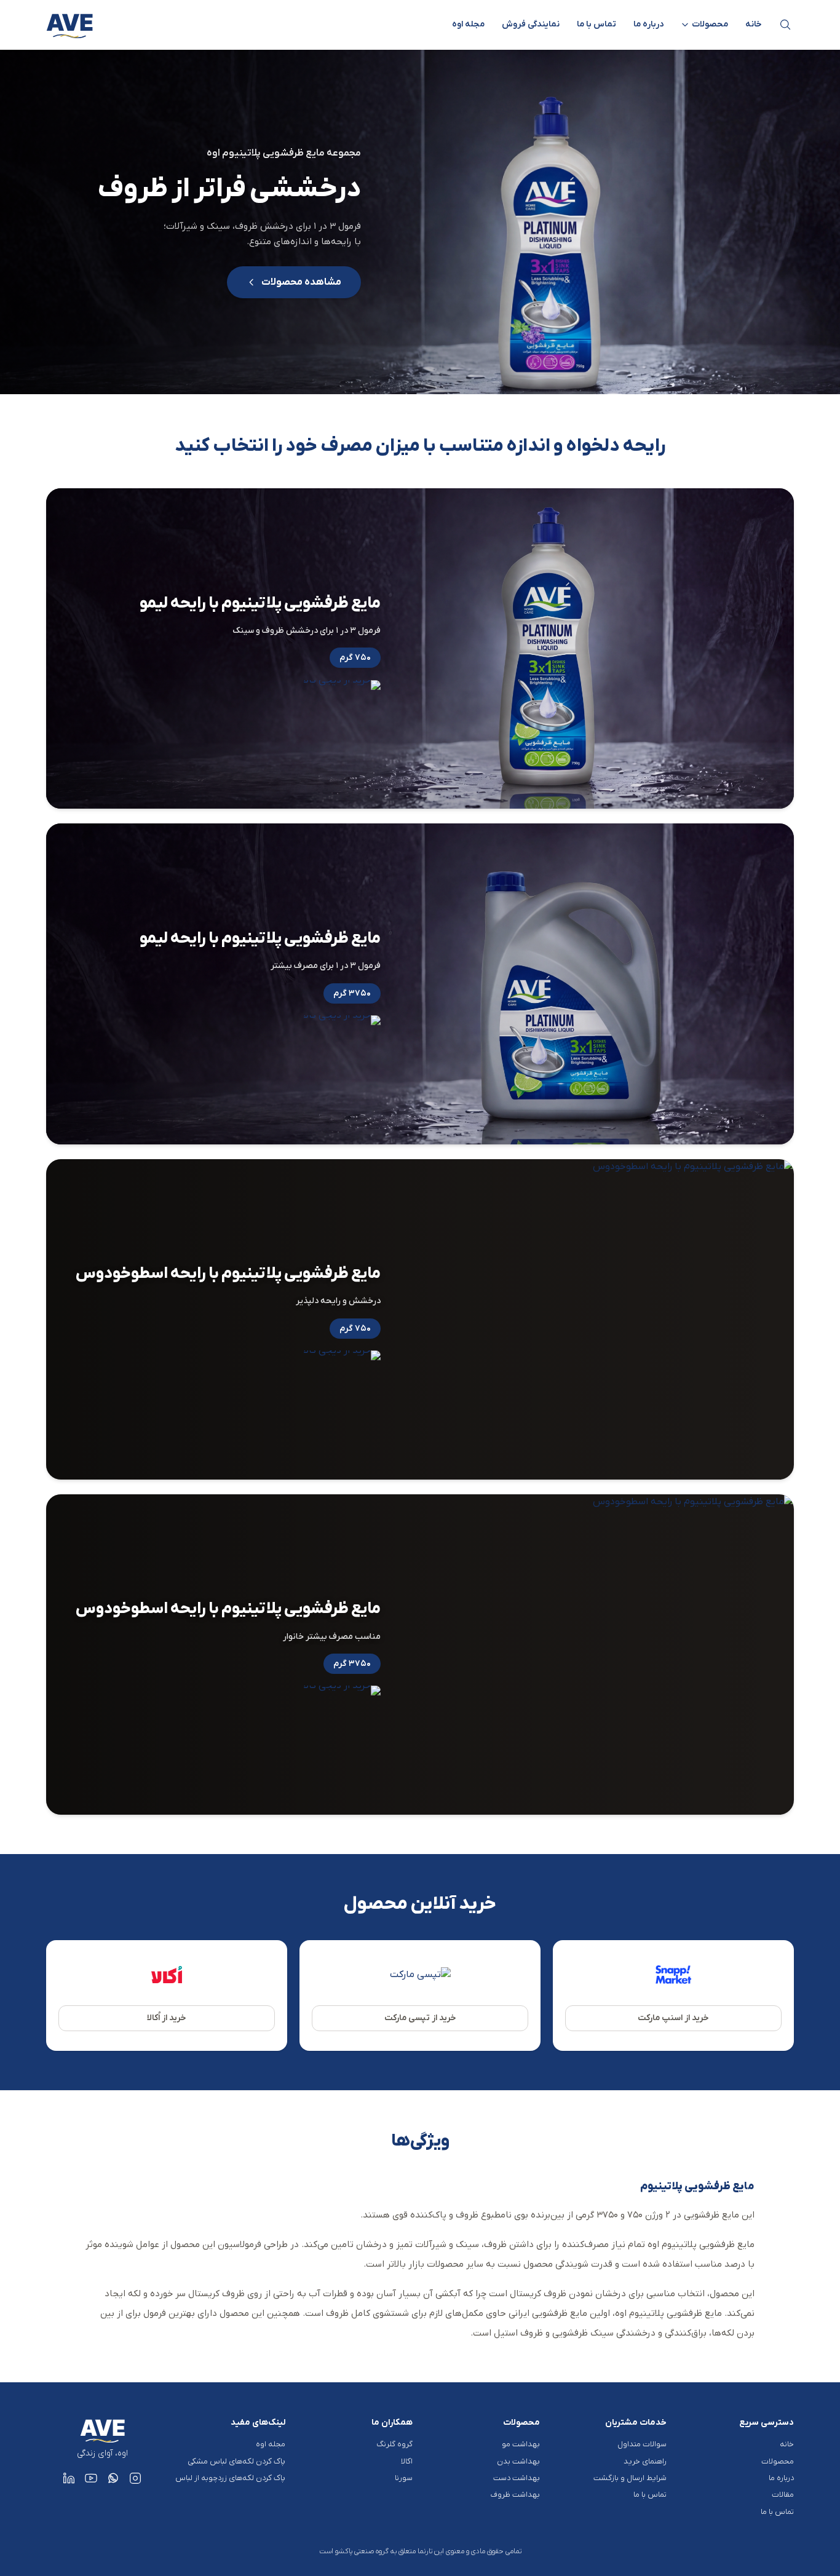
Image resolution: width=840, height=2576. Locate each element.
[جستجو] (785, 25)
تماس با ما (596, 24)
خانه (754, 24)
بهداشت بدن (518, 2461)
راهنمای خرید (645, 2461)
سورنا (404, 2478)
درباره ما (648, 24)
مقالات (783, 2495)
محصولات (778, 2461)
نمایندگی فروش (531, 24)
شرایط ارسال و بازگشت (630, 2478)
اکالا (407, 2461)
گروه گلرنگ (394, 2444)
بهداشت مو (521, 2444)
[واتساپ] (113, 2478)
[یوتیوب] (91, 2478)
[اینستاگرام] (135, 2478)
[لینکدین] (69, 2478)
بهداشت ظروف (515, 2495)
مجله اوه (468, 24)
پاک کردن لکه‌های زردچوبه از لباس (230, 2478)
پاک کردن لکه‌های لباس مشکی (236, 2461)
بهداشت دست (517, 2478)
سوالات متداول (642, 2444)
